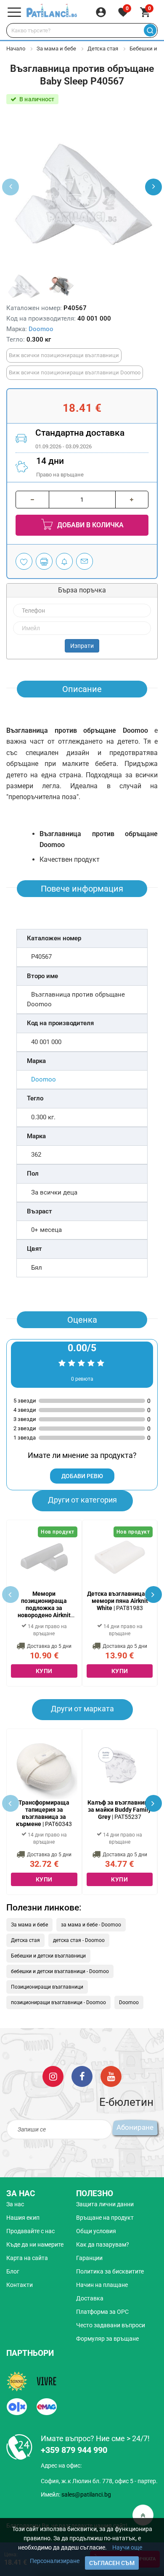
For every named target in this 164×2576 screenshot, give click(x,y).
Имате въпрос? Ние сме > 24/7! (95, 2438)
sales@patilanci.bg (86, 2494)
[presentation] (153, 187)
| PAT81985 (44, 1604)
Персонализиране (55, 2561)
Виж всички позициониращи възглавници (64, 355)
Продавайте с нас (30, 2231)
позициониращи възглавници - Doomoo (58, 2002)
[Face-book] (82, 2076)
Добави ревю (82, 1476)
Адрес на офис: (61, 2465)
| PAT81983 (120, 1601)
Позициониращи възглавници (47, 1987)
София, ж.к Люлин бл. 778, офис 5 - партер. (99, 2481)
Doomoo (41, 329)
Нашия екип (23, 2218)
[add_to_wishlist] (24, 561)
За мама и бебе (56, 49)
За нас (15, 2204)
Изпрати (82, 646)
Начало (16, 49)
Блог (13, 2271)
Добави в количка (90, 525)
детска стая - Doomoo (79, 1940)
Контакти (20, 2285)
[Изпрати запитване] (85, 561)
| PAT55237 (119, 1810)
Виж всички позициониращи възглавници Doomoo (75, 372)
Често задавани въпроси (111, 2325)
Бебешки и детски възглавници (48, 1956)
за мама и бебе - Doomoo (91, 1925)
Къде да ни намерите (35, 2244)
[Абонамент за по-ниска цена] (64, 561)
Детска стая (103, 49)
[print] (44, 561)
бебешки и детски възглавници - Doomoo (60, 1971)
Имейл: (76, 2494)
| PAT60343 (44, 1813)
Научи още (127, 2547)
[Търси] (150, 30)
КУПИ (44, 1671)
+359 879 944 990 (74, 2450)
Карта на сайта (27, 2258)
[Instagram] (53, 2076)
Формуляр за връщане (107, 2339)
